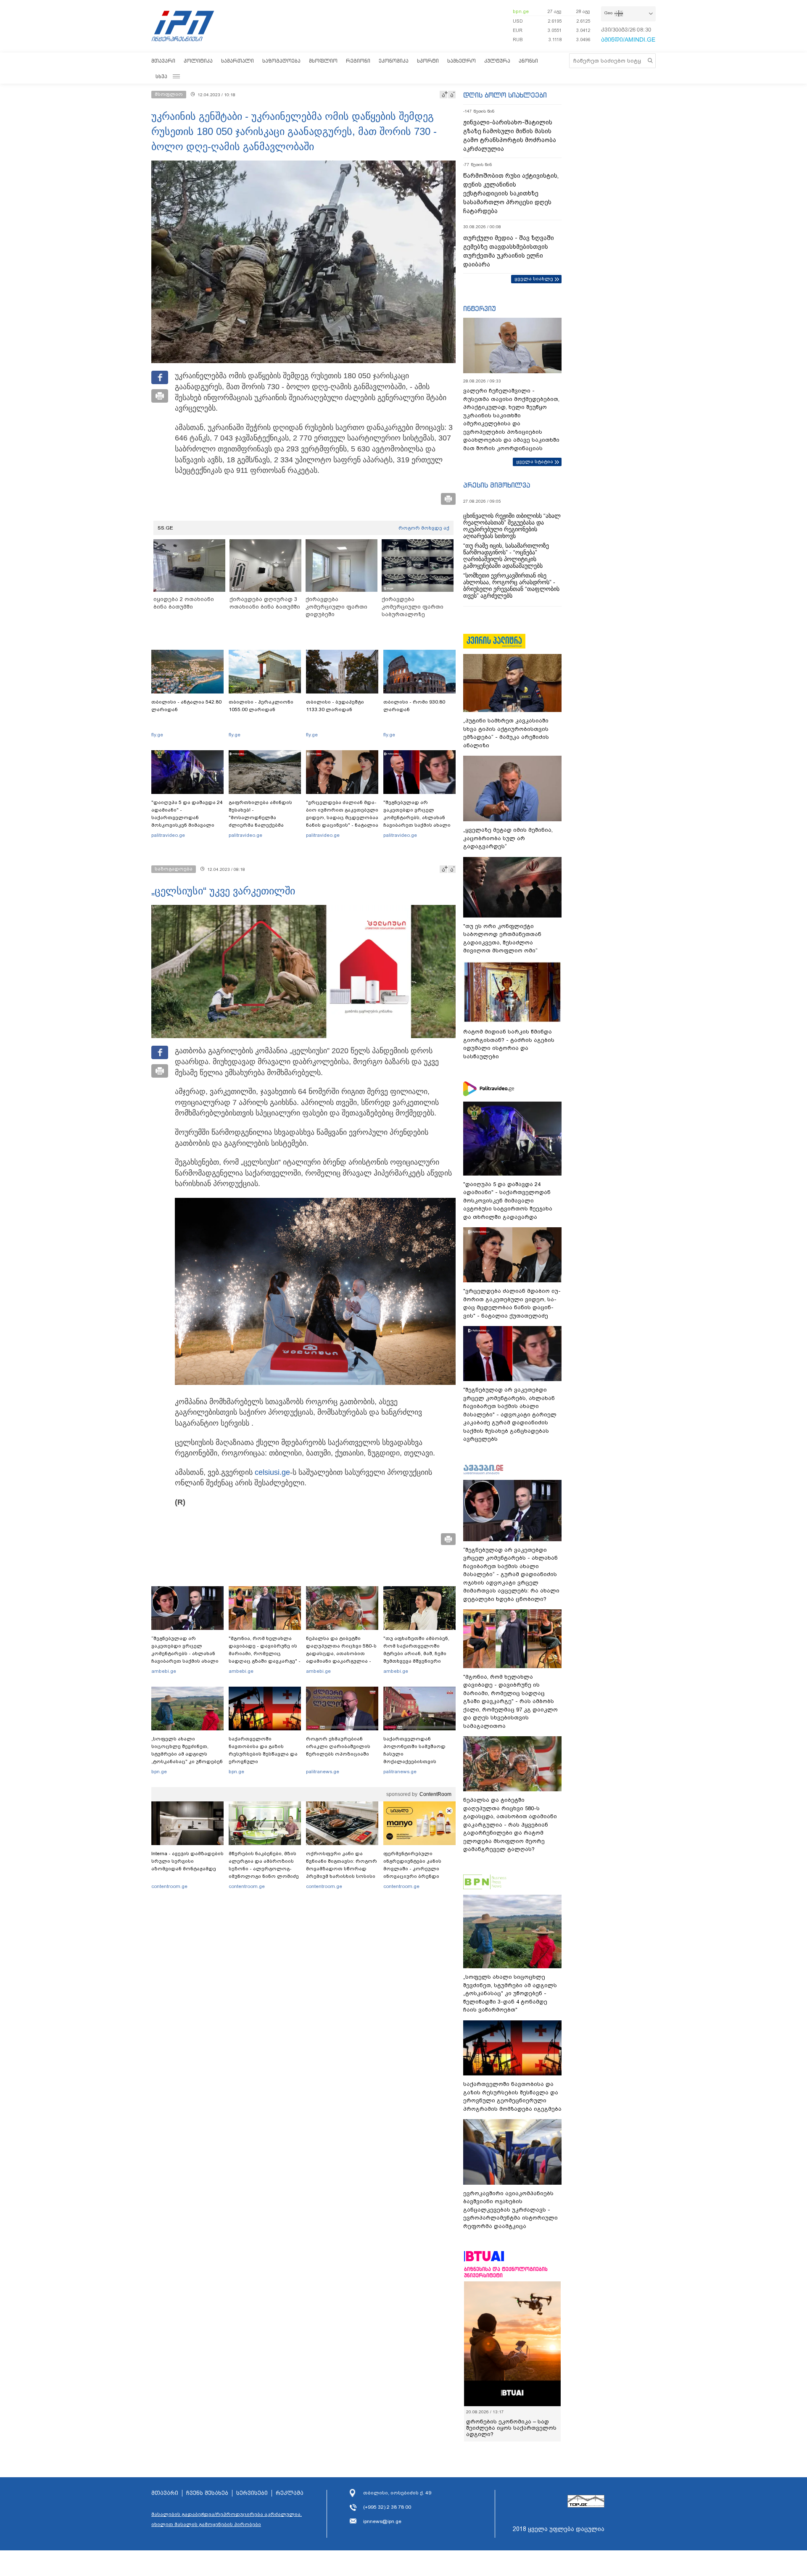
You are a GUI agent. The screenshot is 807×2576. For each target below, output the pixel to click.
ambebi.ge (164, 1671)
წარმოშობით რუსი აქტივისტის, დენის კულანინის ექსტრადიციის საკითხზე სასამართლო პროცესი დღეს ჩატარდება (511, 193)
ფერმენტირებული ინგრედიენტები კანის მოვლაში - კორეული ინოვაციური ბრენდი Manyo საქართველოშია (415, 1869)
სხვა (161, 76)
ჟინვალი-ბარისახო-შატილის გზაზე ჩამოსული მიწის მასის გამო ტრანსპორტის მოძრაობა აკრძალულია (510, 136)
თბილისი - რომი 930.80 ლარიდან (414, 706)
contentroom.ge (169, 1886)
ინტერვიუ (480, 308)
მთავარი (163, 61)
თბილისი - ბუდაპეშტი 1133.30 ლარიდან (335, 706)
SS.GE (165, 528)
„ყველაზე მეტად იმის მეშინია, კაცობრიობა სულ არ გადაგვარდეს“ (508, 838)
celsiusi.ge (272, 1472)
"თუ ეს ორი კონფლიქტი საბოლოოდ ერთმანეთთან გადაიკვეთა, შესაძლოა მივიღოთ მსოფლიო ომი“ (502, 939)
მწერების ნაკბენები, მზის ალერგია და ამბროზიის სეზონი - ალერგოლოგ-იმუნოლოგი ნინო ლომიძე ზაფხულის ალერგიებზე (264, 1869)
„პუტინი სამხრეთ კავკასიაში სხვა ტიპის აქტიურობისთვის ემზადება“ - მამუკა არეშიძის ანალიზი (506, 733)
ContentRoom (435, 1794)
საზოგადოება (281, 61)
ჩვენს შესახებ (207, 2493)
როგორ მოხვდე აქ (424, 528)
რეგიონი (358, 61)
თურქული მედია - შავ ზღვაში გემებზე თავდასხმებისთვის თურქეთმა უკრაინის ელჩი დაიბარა (509, 251)
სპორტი (428, 61)
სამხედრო (462, 61)
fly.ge (157, 735)
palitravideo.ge (168, 835)
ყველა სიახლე (534, 279)
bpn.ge (521, 11)
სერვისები (252, 2493)
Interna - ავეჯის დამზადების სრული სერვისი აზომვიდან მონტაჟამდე (187, 1861)
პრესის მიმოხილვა (497, 485)
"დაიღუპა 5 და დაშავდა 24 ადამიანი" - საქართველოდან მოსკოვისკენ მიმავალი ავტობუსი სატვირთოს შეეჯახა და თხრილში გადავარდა (187, 825)
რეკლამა (290, 2493)
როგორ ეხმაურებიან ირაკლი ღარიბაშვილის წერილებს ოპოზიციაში (338, 1746)
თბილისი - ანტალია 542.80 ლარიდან (186, 706)
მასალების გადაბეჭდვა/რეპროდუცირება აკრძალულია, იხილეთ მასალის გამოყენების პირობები (227, 2519)
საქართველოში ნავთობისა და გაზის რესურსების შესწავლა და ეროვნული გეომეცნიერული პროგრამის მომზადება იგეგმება (263, 1761)
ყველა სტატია (535, 461)
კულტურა (497, 61)
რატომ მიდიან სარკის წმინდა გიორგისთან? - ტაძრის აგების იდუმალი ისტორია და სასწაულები (509, 1044)
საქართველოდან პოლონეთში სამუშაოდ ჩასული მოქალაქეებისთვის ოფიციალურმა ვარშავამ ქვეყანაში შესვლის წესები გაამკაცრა (418, 1761)
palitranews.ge (323, 1772)
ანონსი (528, 61)
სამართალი (237, 61)
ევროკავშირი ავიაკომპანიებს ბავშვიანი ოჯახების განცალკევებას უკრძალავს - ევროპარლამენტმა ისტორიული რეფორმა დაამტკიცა (510, 2210)
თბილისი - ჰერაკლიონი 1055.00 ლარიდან (261, 706)
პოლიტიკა (198, 61)
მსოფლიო (323, 61)
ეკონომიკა (394, 61)
